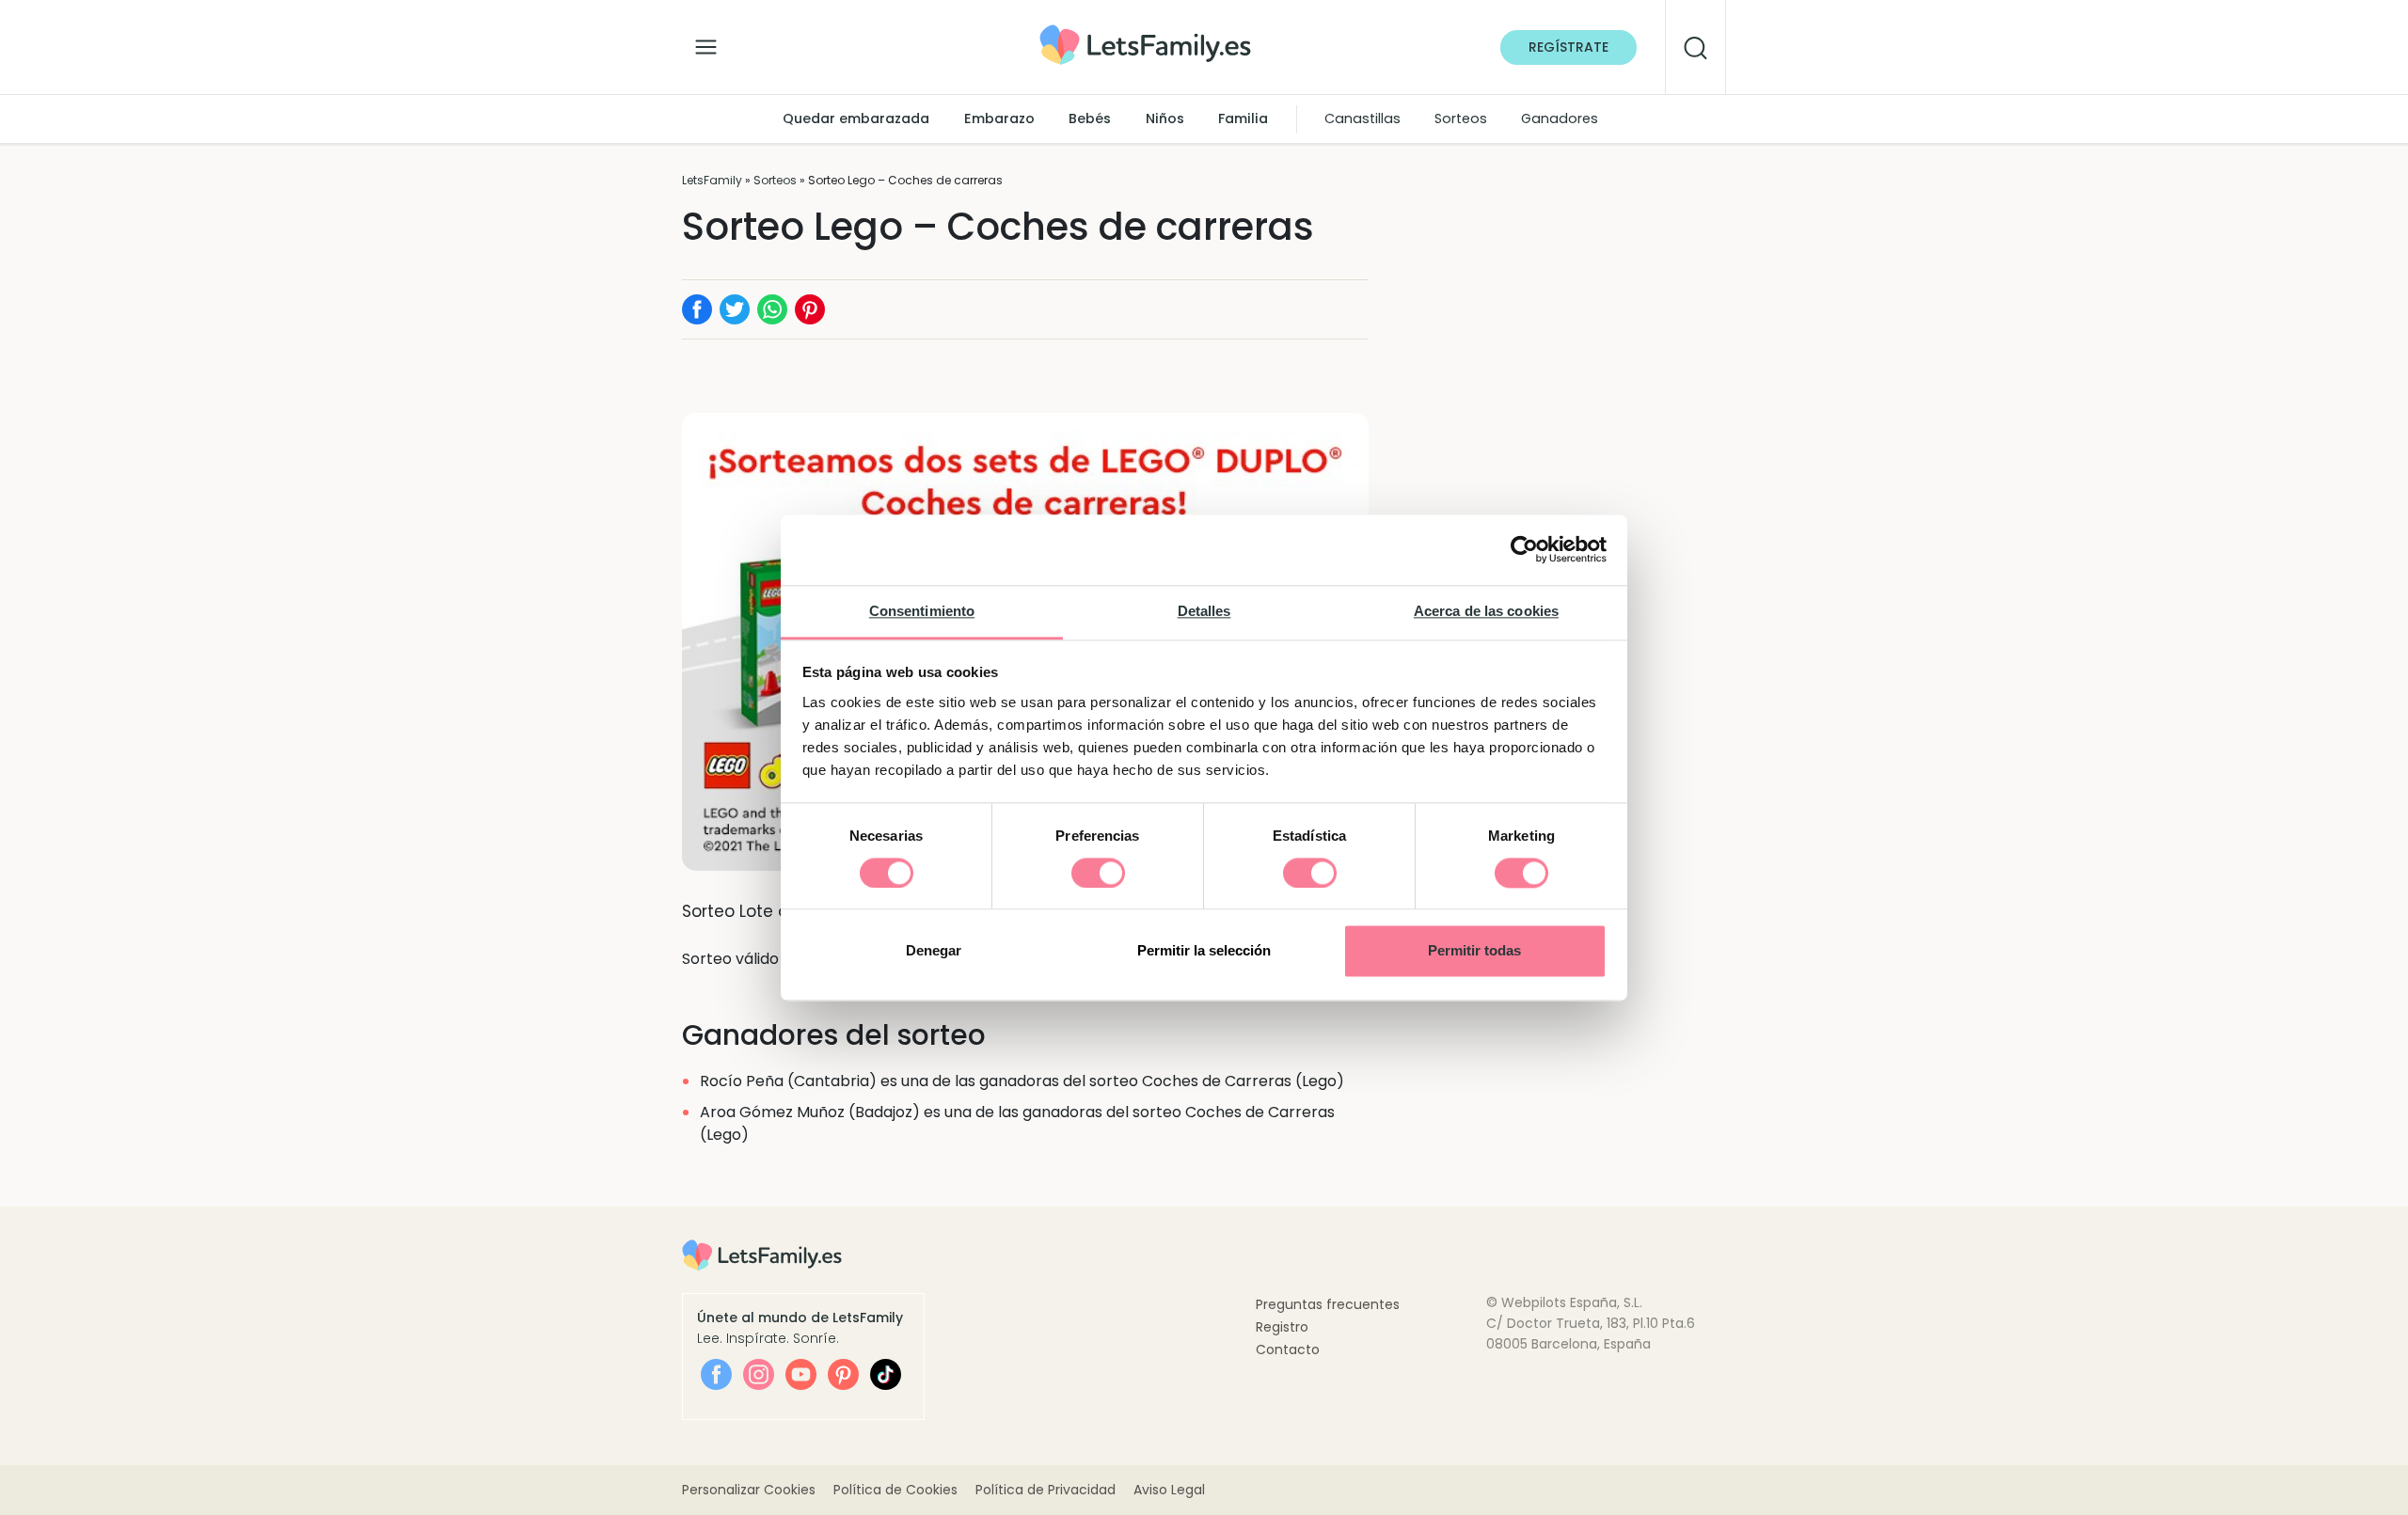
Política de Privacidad (1046, 1490)
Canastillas (1362, 118)
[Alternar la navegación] (706, 42)
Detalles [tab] (1204, 611)
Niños (1165, 118)
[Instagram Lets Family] (759, 1374)
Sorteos (1461, 118)
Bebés (1090, 118)
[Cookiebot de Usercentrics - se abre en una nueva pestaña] (1524, 549)
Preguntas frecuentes (1328, 1304)
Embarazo (999, 118)
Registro (1282, 1327)
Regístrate (1568, 47)
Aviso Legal (1169, 1490)
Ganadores (1560, 118)
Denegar (934, 951)
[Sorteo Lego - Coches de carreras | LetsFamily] (1145, 32)
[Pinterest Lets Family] (843, 1374)
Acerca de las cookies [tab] (1486, 611)
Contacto (1288, 1349)
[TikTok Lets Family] (886, 1374)
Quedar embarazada (856, 118)
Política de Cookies (895, 1490)
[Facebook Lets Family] (716, 1374)
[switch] (1098, 873)
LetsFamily (712, 180)
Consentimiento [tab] (922, 611)
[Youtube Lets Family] (801, 1374)
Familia (1243, 118)
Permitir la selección (1204, 951)
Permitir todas (1474, 951)
